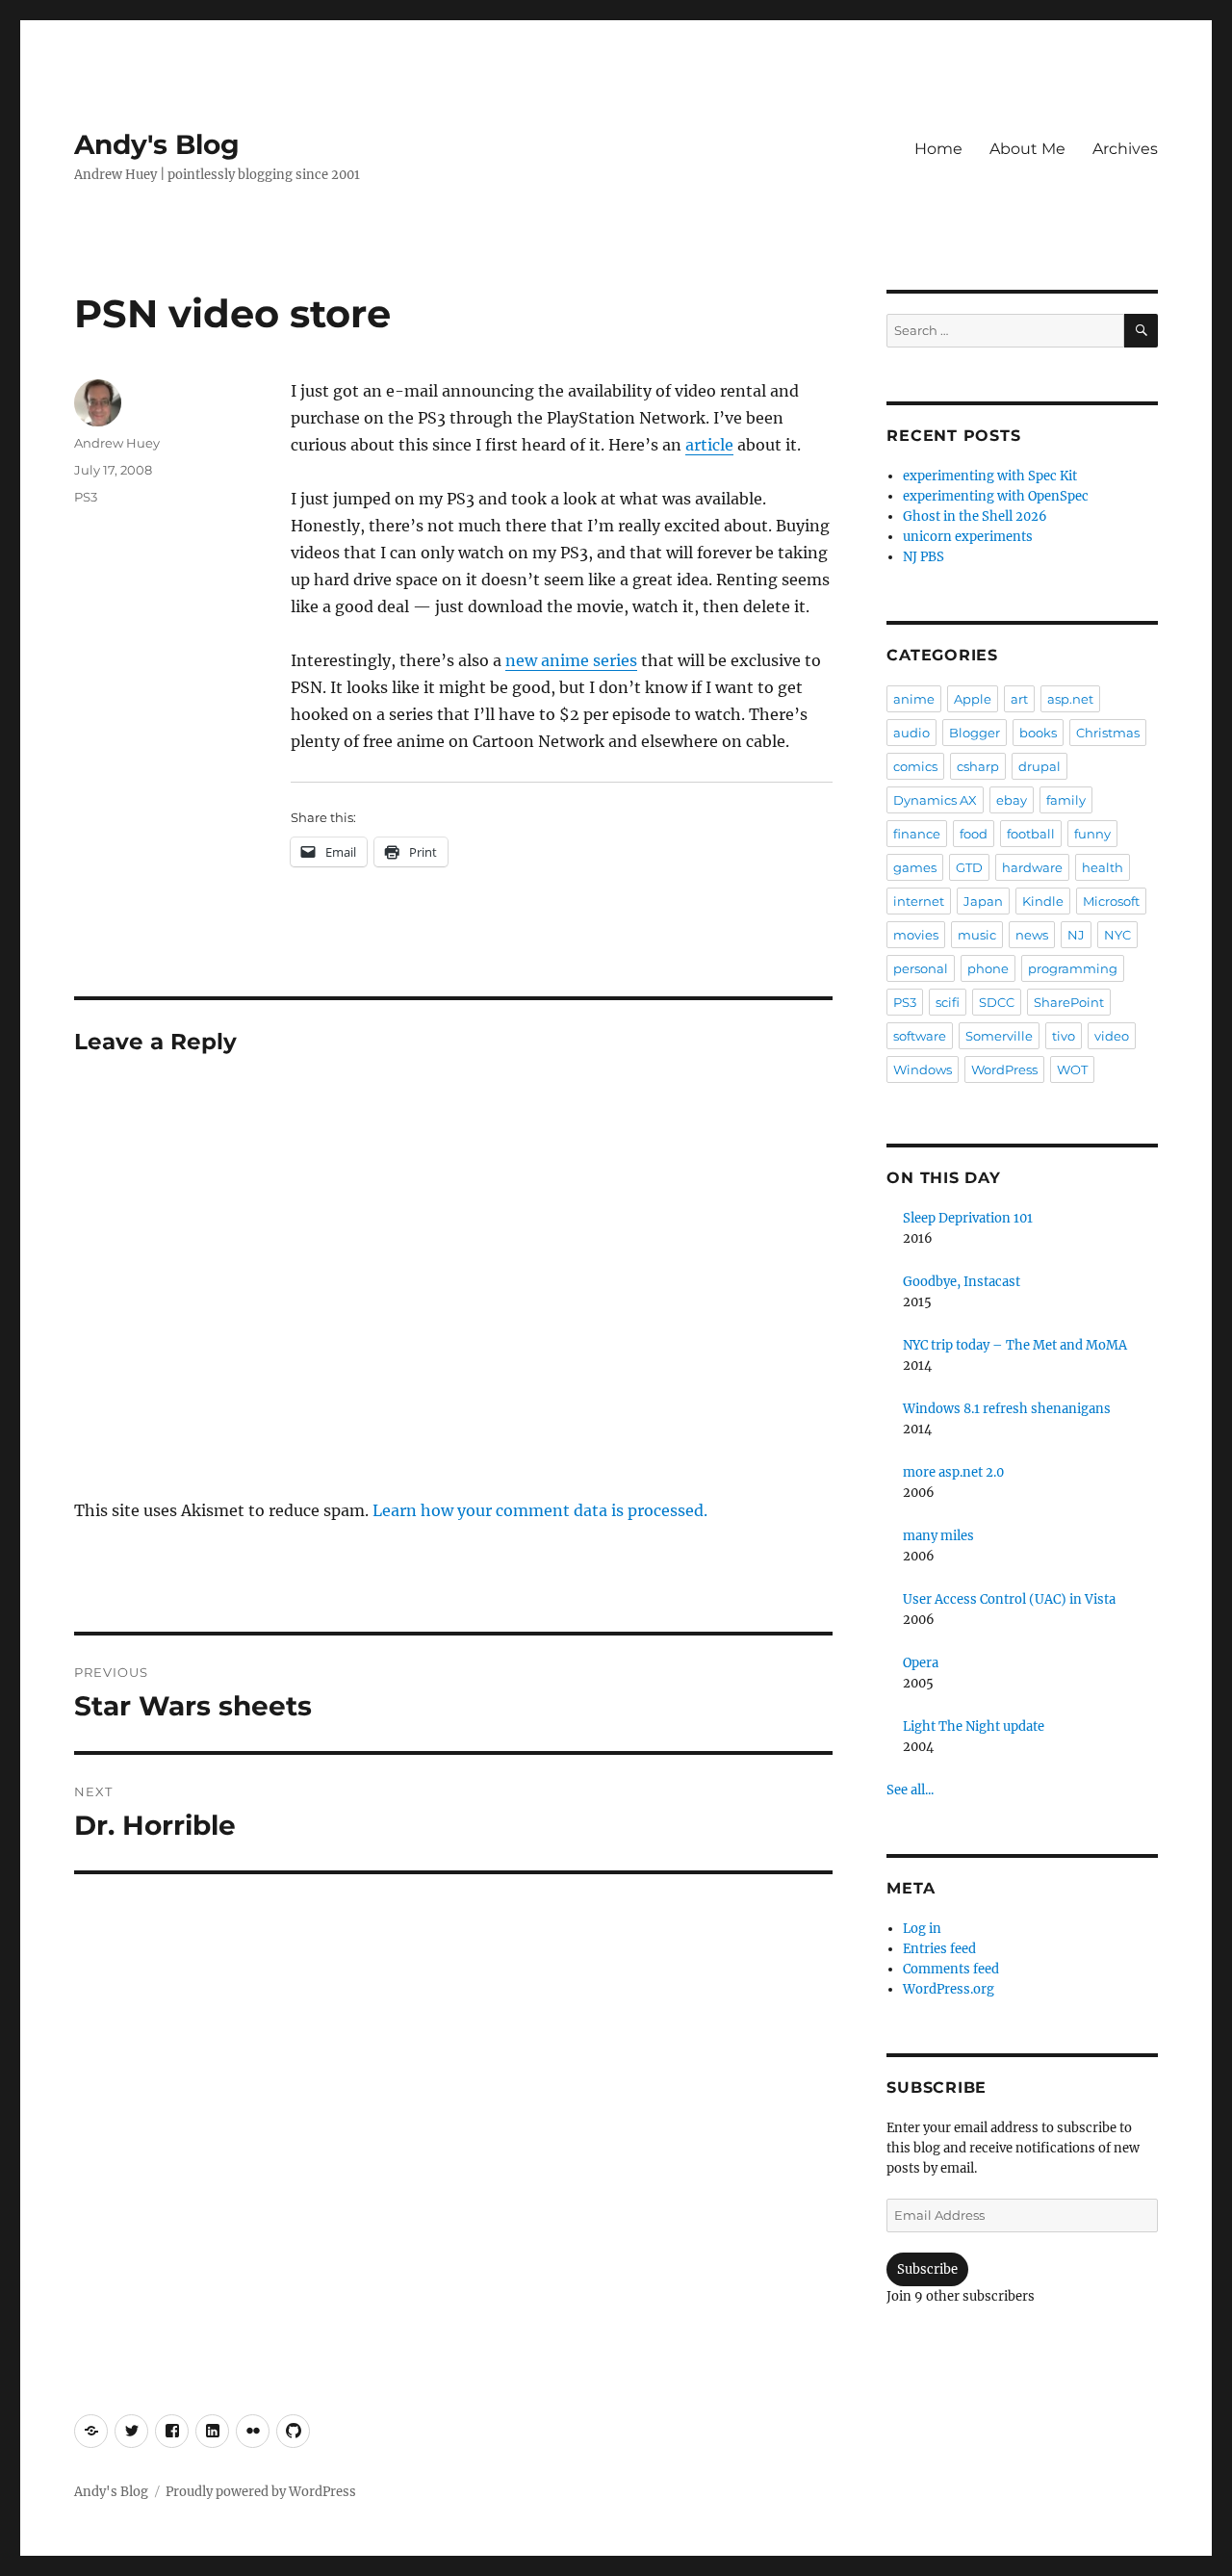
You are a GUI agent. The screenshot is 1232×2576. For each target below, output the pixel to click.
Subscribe (927, 2269)
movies (916, 935)
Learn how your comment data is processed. (540, 1510)
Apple (973, 699)
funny (1092, 834)
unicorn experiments (968, 537)
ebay (1012, 800)
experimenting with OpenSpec (996, 496)
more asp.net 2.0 (953, 1472)
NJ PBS (924, 557)
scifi (948, 1002)
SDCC (997, 1002)
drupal (1039, 766)
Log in (922, 1929)
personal (921, 968)
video (1112, 1036)
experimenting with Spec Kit (990, 476)
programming (1073, 968)
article (709, 445)
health (1103, 867)
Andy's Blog (157, 144)
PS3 (86, 497)
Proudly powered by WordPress (261, 2492)
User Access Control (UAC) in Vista (1009, 1599)
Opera (921, 1663)
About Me (1027, 149)
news (1032, 935)
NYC (1117, 935)
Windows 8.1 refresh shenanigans (1007, 1409)
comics (915, 766)
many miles (938, 1536)
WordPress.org (949, 1989)
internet (919, 901)
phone (988, 968)
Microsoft (1111, 901)
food (974, 834)
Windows (923, 1069)
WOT (1072, 1069)
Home (938, 149)
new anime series (571, 660)
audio (911, 733)
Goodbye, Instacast (962, 1282)
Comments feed (951, 1969)
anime (914, 699)
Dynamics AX (935, 800)
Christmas (1108, 733)
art (1019, 699)
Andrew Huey (117, 443)
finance (917, 834)
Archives (1125, 149)
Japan (983, 901)
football (1031, 834)
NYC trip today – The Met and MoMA (1015, 1345)
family (1066, 800)
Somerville (999, 1036)
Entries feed (939, 1949)
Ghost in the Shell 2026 (975, 516)
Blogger (975, 733)
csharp (978, 766)
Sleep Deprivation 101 (968, 1218)
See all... (910, 1790)
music (977, 935)
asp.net (1070, 699)
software (920, 1036)
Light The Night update (974, 1726)
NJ (1076, 935)
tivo (1064, 1036)
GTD (969, 867)
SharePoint (1069, 1002)
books (1038, 733)
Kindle (1043, 901)
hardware (1032, 867)
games (915, 867)
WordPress (1004, 1069)
